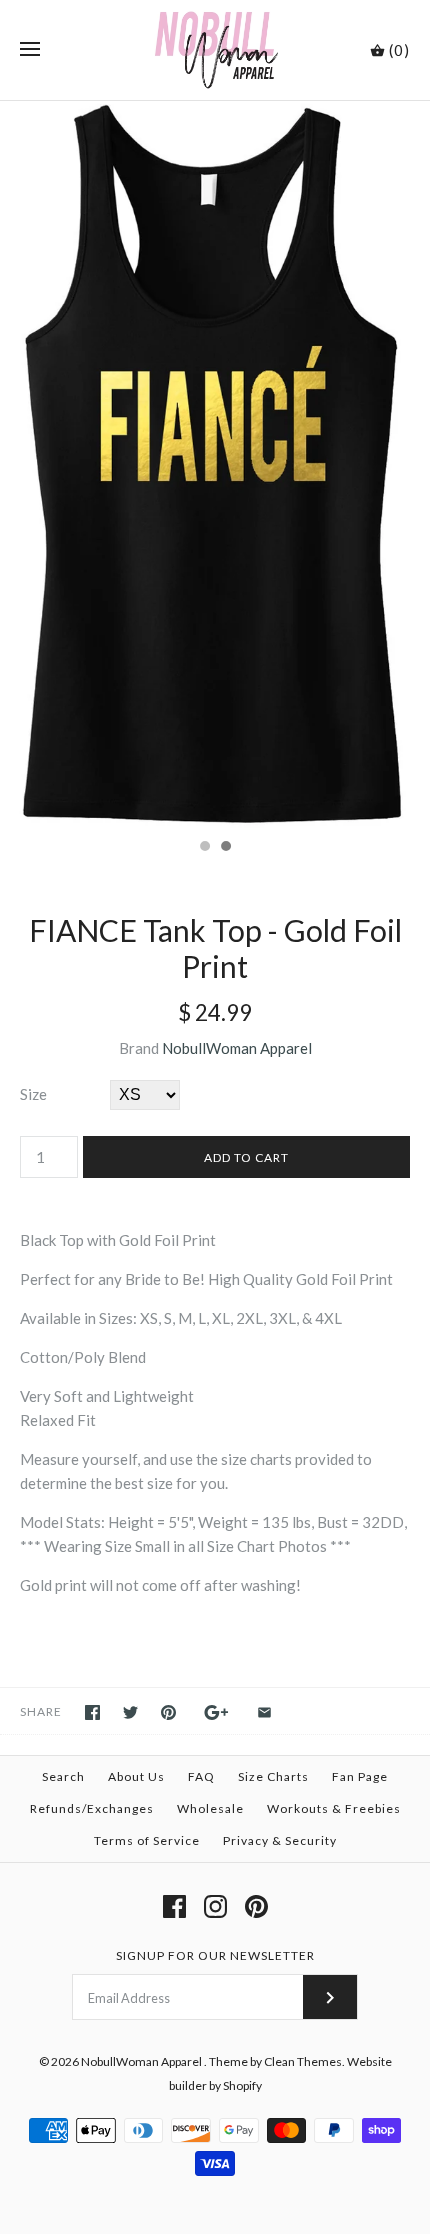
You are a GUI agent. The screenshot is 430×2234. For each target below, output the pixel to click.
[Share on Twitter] (130, 1712)
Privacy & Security (280, 1840)
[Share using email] (264, 1712)
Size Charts (273, 1776)
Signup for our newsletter (215, 1955)
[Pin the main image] (168, 1712)
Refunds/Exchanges (92, 1808)
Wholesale (210, 1808)
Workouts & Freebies (334, 1808)
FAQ (201, 1776)
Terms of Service (147, 1840)
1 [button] (204, 848)
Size (33, 1094)
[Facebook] (174, 1906)
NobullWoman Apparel (237, 1048)
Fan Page (360, 1776)
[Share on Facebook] (92, 1712)
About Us (136, 1776)
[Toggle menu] (30, 50)
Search (63, 1776)
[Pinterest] (256, 1906)
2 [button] (225, 848)
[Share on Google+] (216, 1712)
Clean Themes (303, 2061)
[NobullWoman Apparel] (215, 50)
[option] (215, 464)
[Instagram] (215, 1906)
